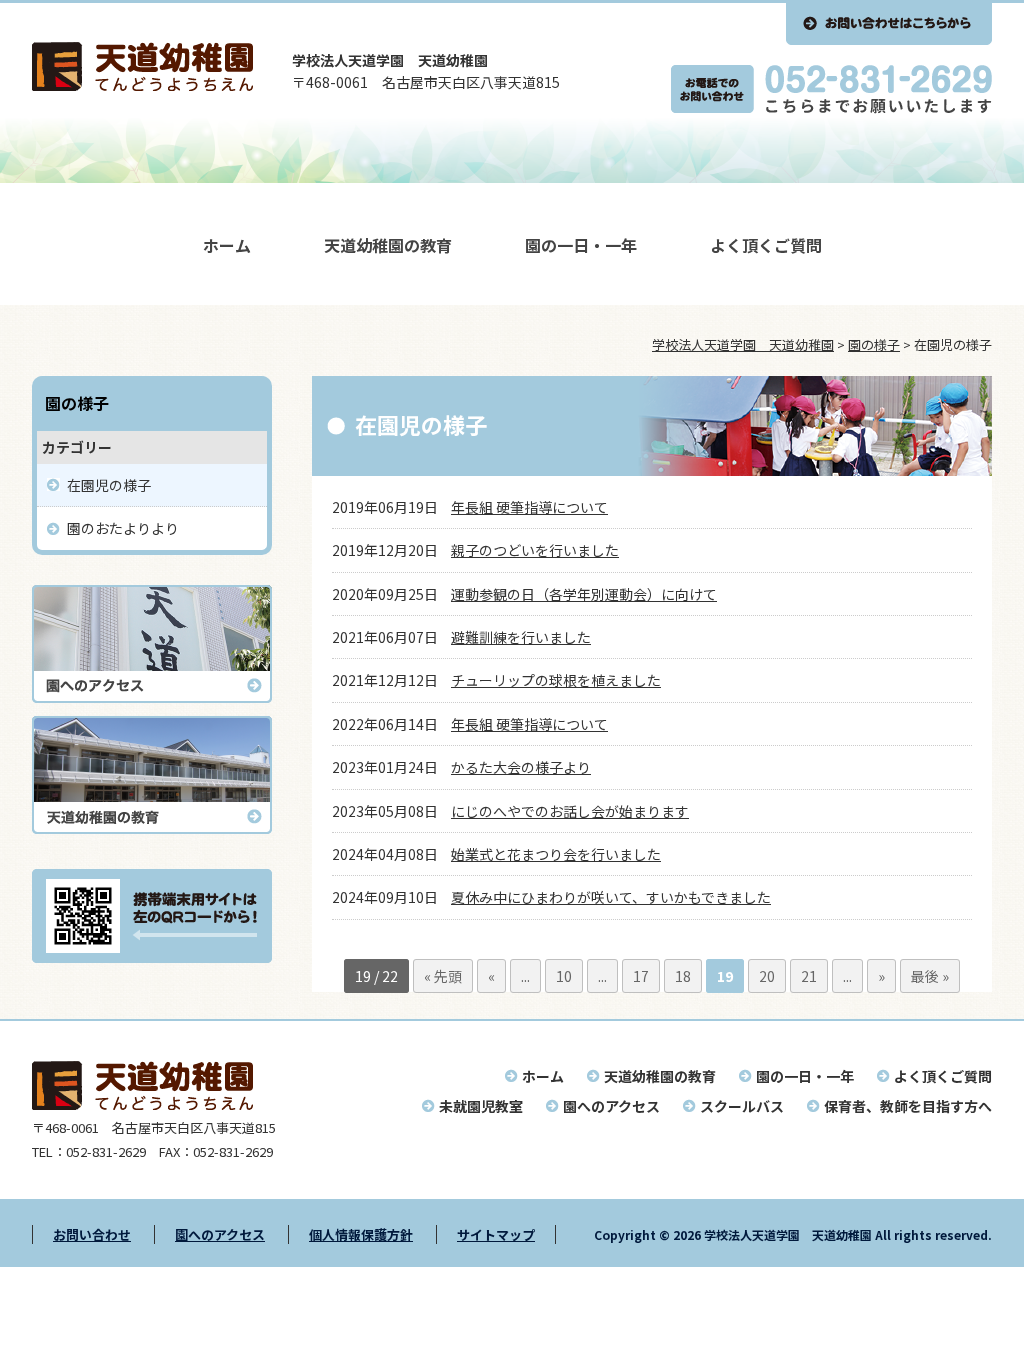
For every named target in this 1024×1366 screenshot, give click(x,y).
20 (767, 976)
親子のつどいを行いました (535, 550)
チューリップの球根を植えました (556, 680)
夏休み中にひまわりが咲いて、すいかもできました (611, 897)
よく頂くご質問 (766, 245)
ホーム (227, 245)
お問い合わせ (92, 1234)
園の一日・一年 (581, 245)
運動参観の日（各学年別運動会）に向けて (584, 594)
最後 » (930, 976)
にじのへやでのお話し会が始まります (570, 811)
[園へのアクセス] (152, 697)
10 (564, 976)
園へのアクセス (611, 1106)
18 (683, 976)
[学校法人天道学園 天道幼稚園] (142, 85)
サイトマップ (496, 1234)
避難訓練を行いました (521, 637)
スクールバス (742, 1106)
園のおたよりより (123, 528)
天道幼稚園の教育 (388, 245)
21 (809, 976)
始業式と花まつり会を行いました (556, 854)
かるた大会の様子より (521, 767)
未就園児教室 (481, 1106)
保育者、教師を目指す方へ (908, 1106)
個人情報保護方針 (361, 1234)
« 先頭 (443, 976)
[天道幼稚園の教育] (152, 828)
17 (641, 976)
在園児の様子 (109, 485)
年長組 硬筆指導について (529, 507)
